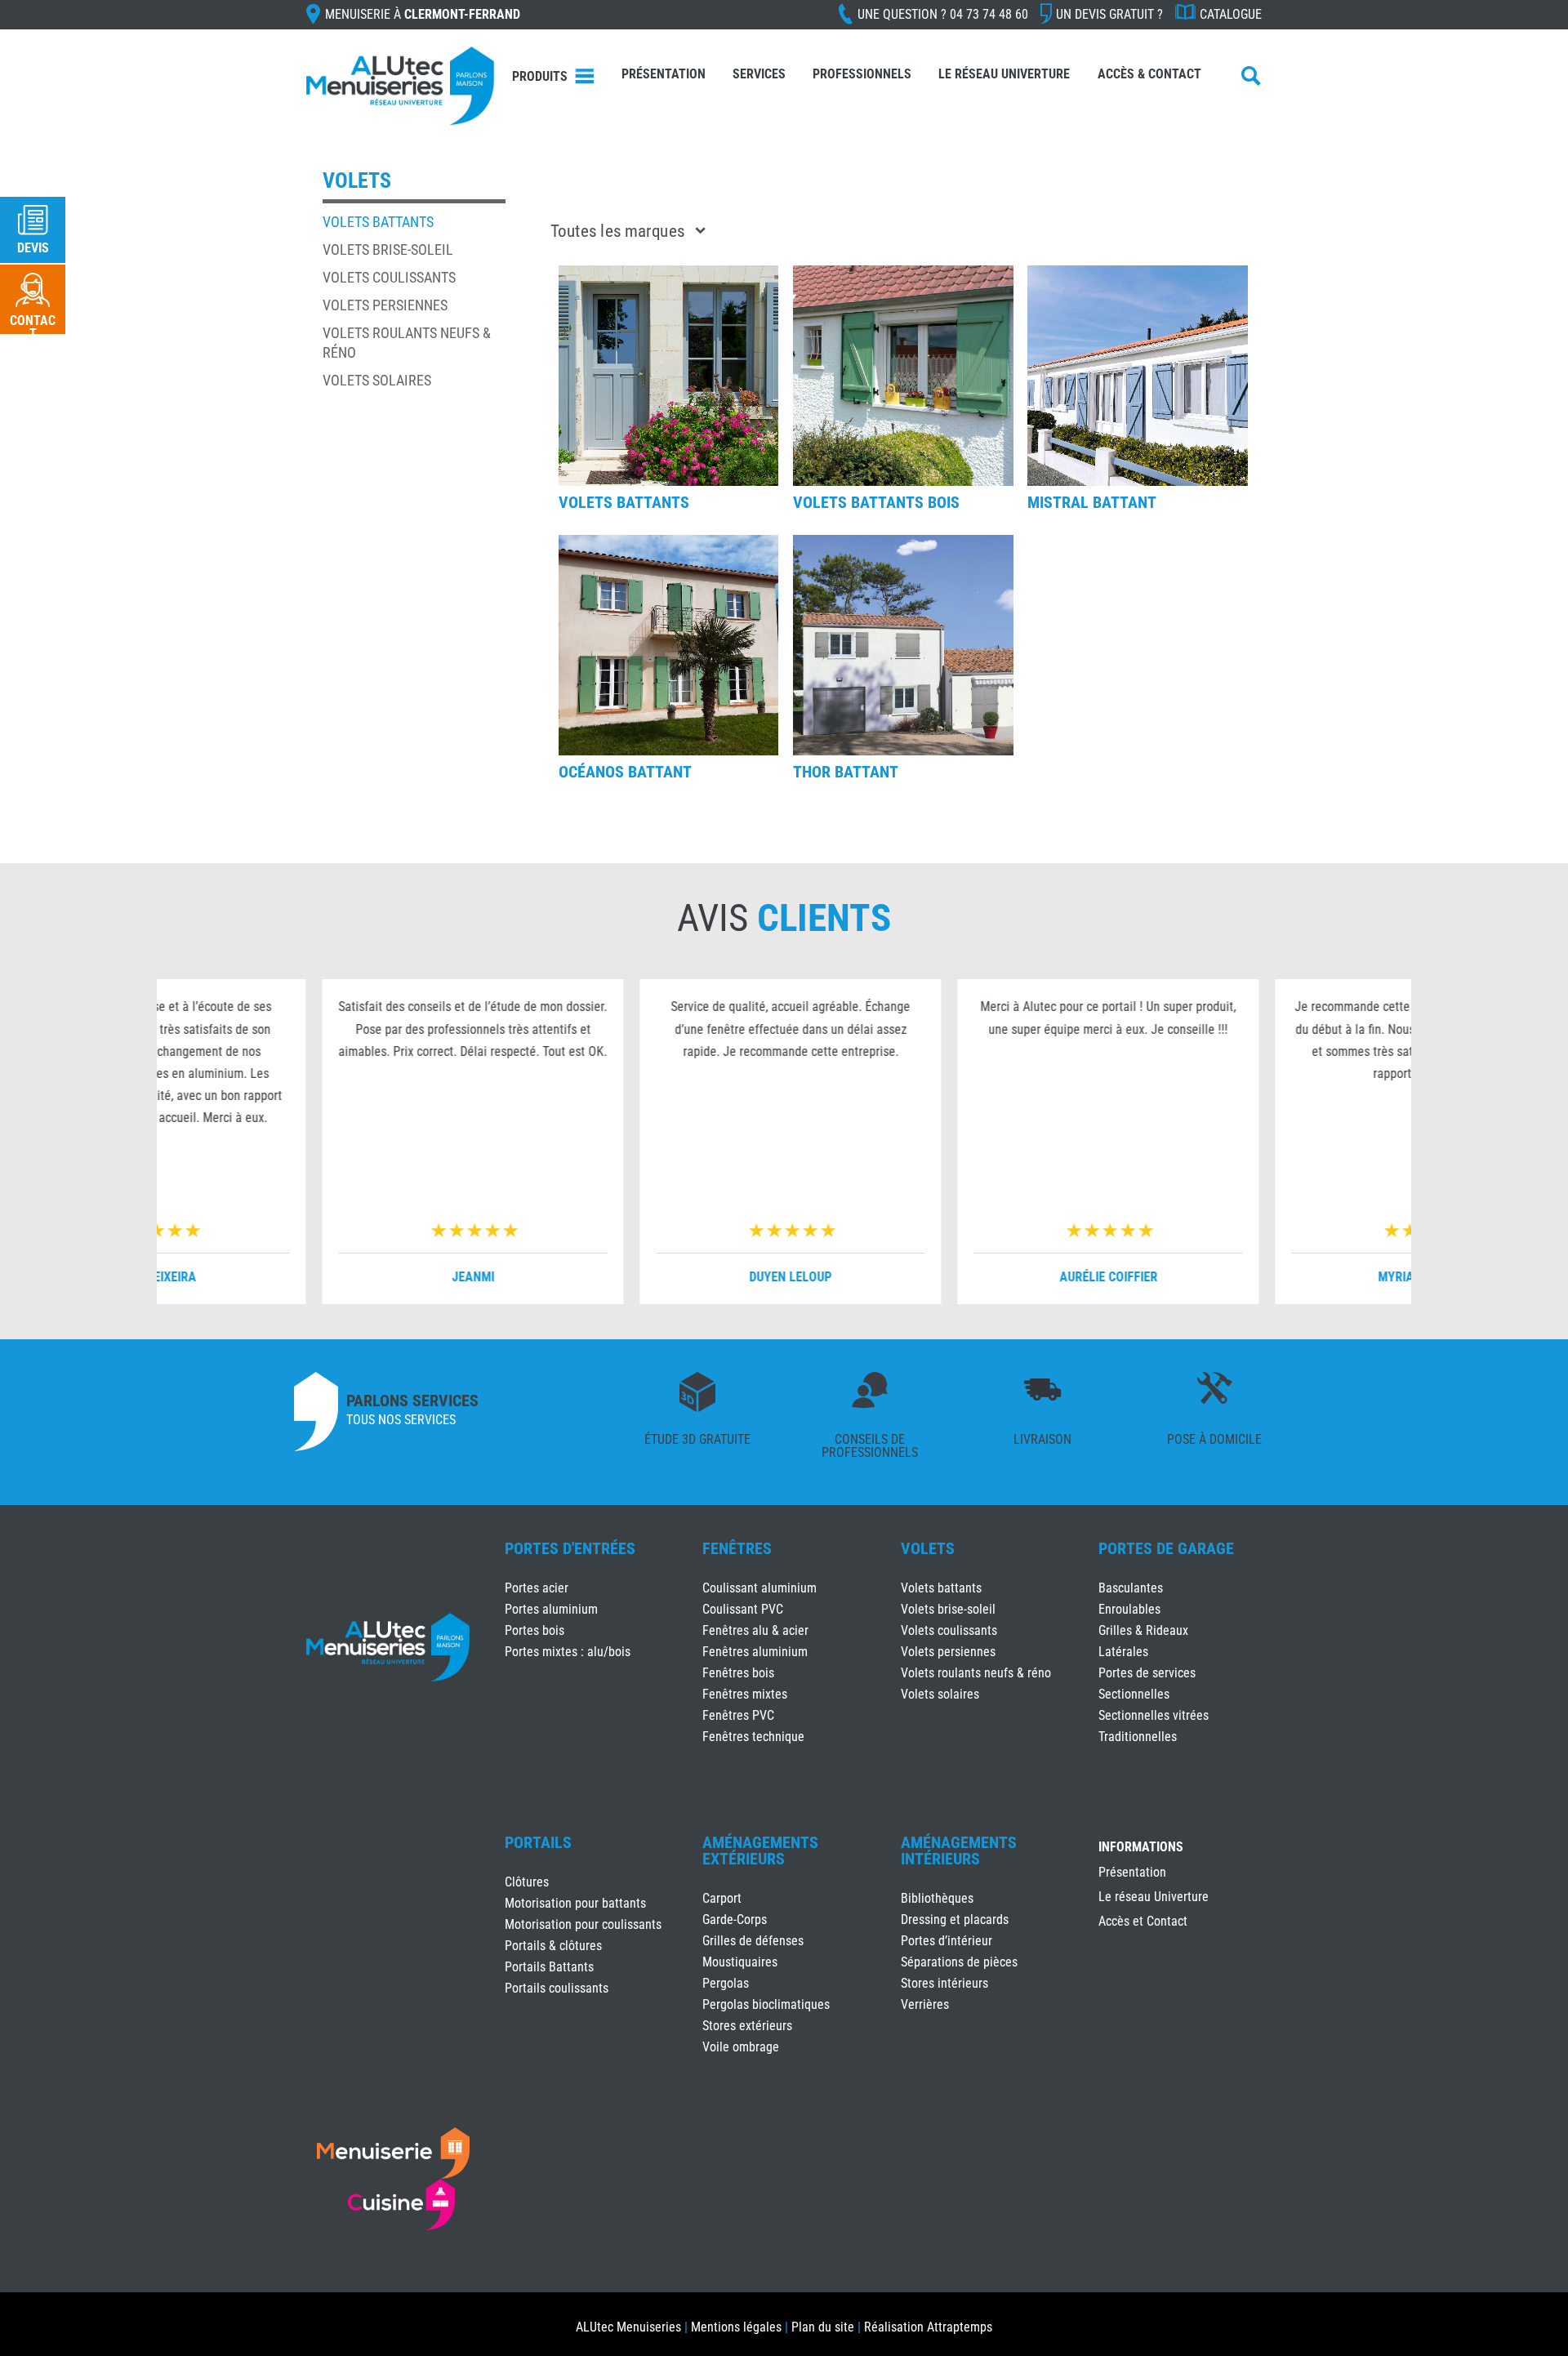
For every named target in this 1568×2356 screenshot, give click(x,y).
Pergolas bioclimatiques (766, 2004)
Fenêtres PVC (738, 1715)
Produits (540, 76)
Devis (33, 248)
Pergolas (726, 1983)
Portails (538, 1842)
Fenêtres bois (738, 1673)
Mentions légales (736, 2327)
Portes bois (535, 1630)
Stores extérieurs (747, 2026)
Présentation (664, 74)
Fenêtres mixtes (745, 1694)
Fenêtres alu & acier (755, 1630)
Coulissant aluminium (759, 1588)
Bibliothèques (937, 1898)
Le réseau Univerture (1004, 74)
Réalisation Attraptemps (928, 2327)
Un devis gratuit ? (1109, 14)
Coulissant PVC (743, 1609)
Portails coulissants (557, 1988)
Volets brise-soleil (388, 249)
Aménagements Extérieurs (760, 1851)
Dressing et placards (955, 1920)
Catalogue (1231, 14)
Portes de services (1147, 1673)
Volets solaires (377, 380)
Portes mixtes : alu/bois (568, 1652)
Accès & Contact (1149, 74)
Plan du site (823, 2327)
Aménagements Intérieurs (959, 1851)
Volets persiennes (385, 305)
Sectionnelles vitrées (1154, 1715)
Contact (33, 327)
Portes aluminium (551, 1609)
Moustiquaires (740, 1962)
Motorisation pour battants (575, 1903)
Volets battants (378, 222)
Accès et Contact (1143, 1922)
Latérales (1123, 1652)
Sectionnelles (1134, 1694)
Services (759, 74)
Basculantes (1131, 1588)
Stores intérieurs (944, 1983)
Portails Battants (549, 1967)
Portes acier (537, 1588)
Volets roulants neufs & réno (976, 1673)
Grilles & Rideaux (1143, 1630)
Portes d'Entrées (570, 1548)
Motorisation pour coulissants (583, 1924)
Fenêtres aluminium (755, 1652)
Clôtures (527, 1882)
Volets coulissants (389, 277)
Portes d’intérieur (947, 1941)
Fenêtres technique (753, 1737)
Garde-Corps (735, 1920)
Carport (722, 1898)
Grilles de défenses (753, 1941)
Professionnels (862, 74)
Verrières (925, 2004)
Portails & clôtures (553, 1946)
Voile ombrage (741, 2047)
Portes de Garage (1166, 1548)
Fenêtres (737, 1548)
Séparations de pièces (959, 1962)
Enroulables (1129, 1609)
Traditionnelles (1138, 1737)
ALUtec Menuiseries (628, 2327)
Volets (928, 1548)
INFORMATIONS (1141, 1848)
